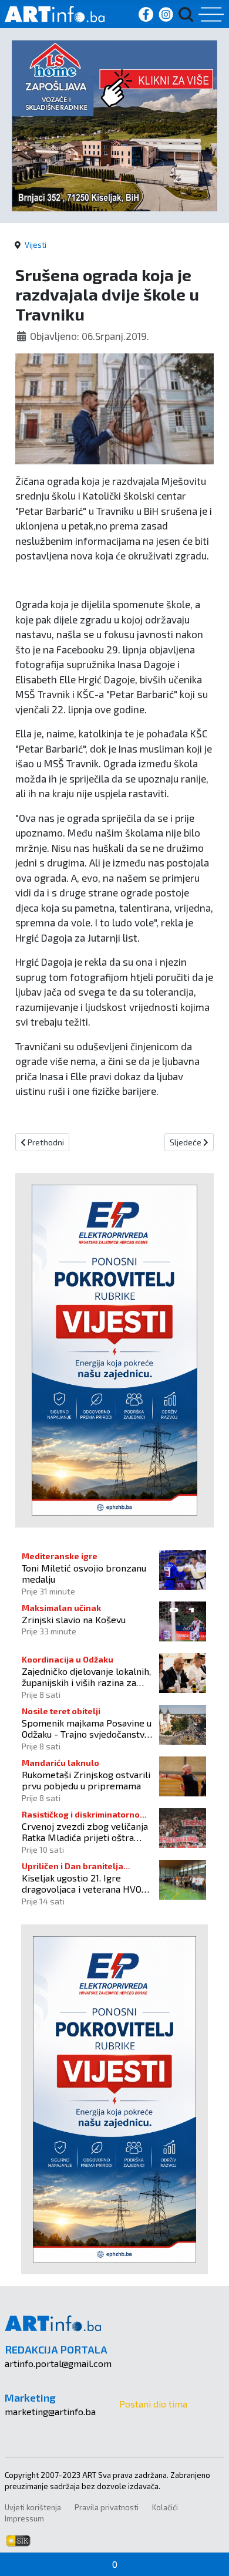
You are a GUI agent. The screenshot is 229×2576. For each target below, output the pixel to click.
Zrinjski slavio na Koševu (74, 1619)
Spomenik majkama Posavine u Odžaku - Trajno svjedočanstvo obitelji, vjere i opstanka (87, 1728)
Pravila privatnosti (107, 2507)
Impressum (24, 2518)
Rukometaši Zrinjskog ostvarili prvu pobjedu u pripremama (86, 1780)
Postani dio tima (153, 2404)
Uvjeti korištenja (33, 2507)
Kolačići (165, 2507)
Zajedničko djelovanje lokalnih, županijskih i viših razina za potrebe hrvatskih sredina (86, 1677)
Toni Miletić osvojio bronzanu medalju (84, 1573)
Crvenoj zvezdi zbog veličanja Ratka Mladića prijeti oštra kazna (85, 1832)
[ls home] (114, 124)
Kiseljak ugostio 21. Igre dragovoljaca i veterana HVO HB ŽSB (82, 1883)
